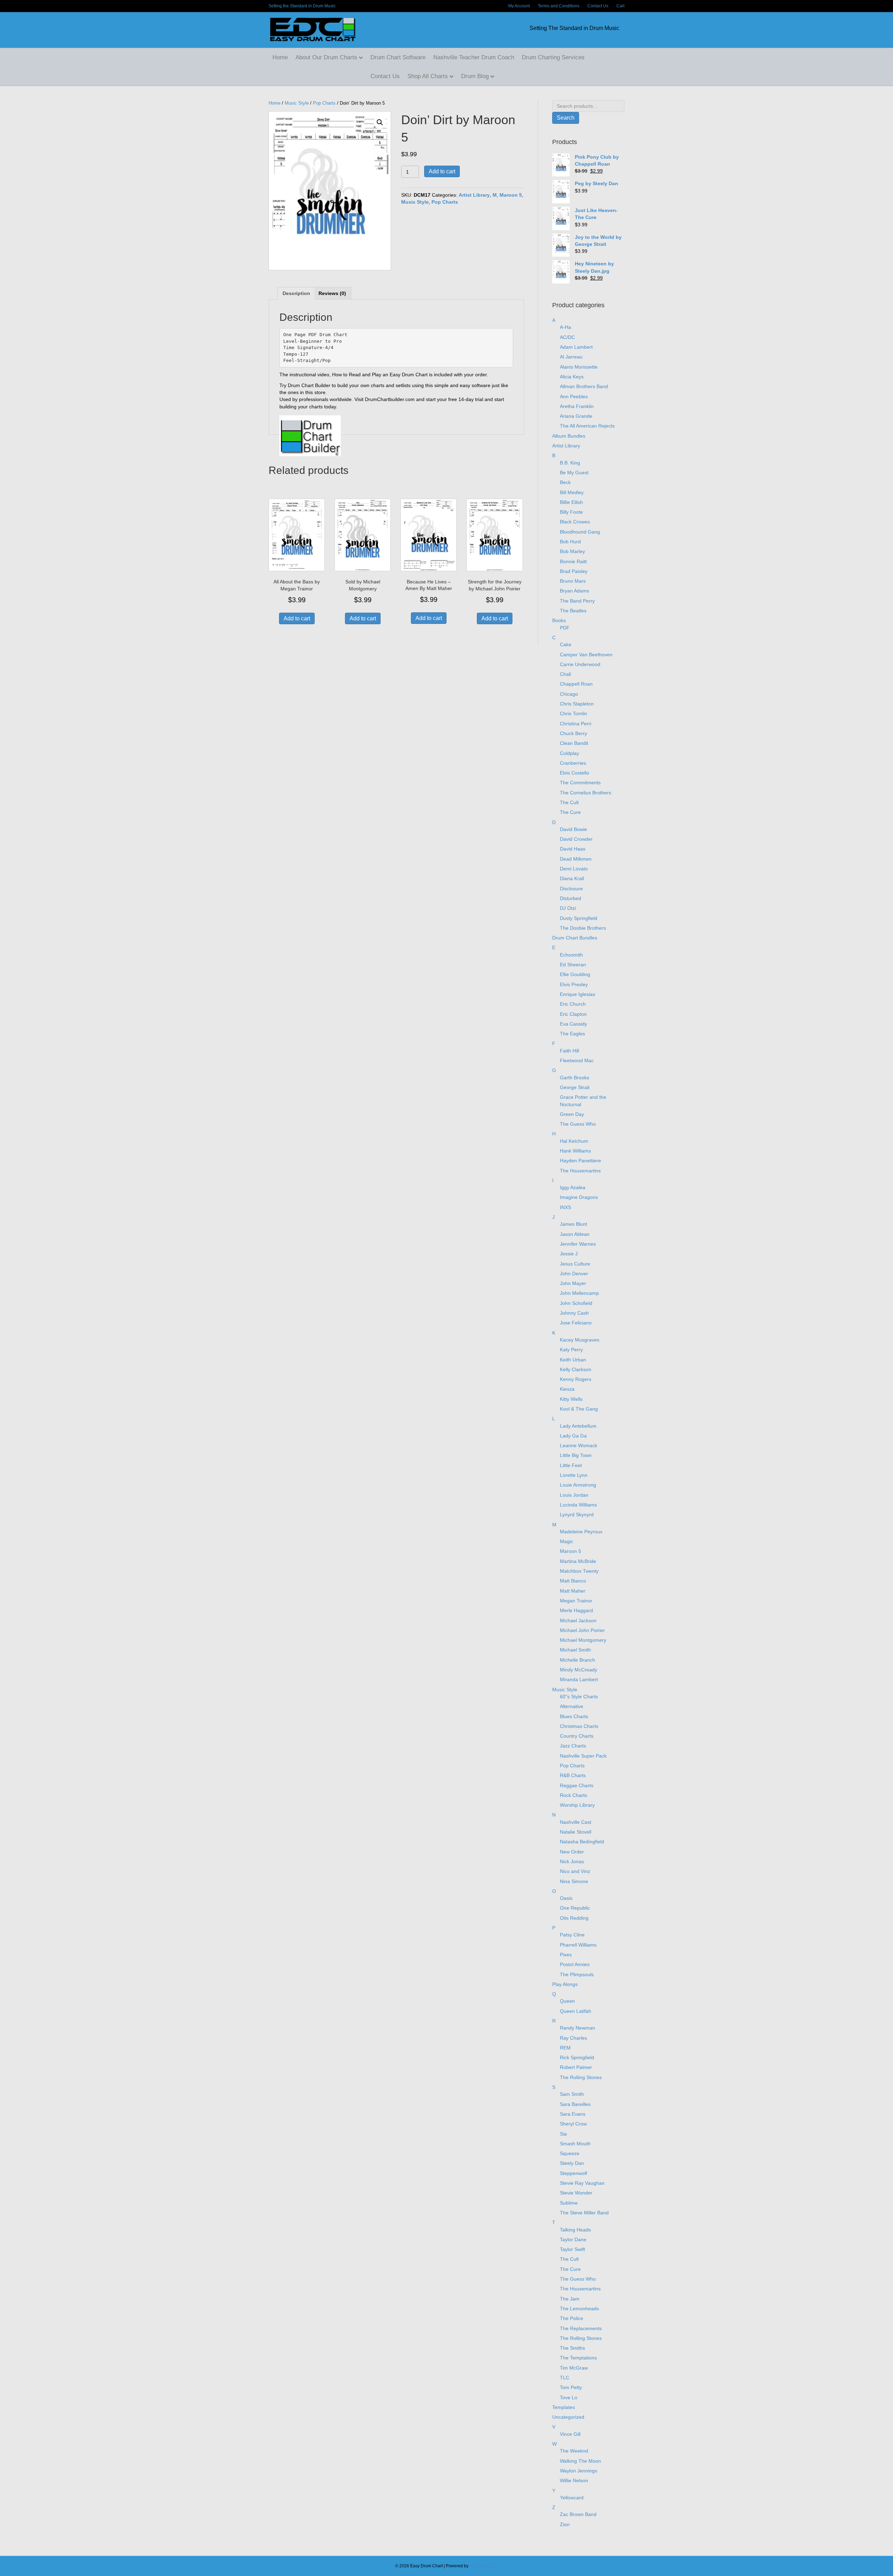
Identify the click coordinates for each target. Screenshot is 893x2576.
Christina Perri (576, 724)
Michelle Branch (577, 1660)
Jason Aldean (575, 1234)
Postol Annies (575, 1964)
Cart (620, 6)
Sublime (569, 2203)
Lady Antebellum (578, 1426)
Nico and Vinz (575, 1871)
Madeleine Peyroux (581, 1532)
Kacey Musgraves (580, 1340)
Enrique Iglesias (577, 994)
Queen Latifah (576, 2011)
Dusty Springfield (579, 918)
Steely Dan (572, 2163)
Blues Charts (574, 1716)
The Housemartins (580, 1171)
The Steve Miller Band (584, 2213)
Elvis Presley (574, 984)
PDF (565, 628)
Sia (563, 2134)
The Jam (570, 2299)
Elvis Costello (575, 773)
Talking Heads (575, 2230)
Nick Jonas (572, 1861)
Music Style (297, 103)
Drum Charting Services (553, 57)
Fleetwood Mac (577, 1060)
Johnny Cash (574, 1313)
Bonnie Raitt (573, 561)
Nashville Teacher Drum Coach (474, 57)
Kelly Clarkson (576, 1369)
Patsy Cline (572, 1935)
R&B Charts (573, 1775)
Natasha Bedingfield (582, 1842)
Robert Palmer (576, 2067)
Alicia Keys (572, 377)
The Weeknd (574, 2451)
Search (566, 118)
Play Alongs (565, 1984)
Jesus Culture (575, 1264)
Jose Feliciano (576, 1323)
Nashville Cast (576, 1822)
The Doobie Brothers (583, 928)
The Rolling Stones (581, 2077)
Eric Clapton (573, 1014)
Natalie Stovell (576, 1832)
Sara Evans (573, 2114)
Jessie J (569, 1254)
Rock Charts (573, 1795)
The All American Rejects (587, 426)
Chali (565, 674)
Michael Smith (575, 1650)
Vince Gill (570, 2434)
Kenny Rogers (576, 1379)
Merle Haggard (576, 1610)
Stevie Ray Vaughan (582, 2183)
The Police (572, 2318)
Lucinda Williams (578, 1505)
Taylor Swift (572, 2249)
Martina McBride (578, 1561)
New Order (572, 1852)
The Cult (569, 802)
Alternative (572, 1706)
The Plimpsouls (577, 1974)
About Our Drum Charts (326, 57)
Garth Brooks (575, 1078)
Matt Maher (573, 1591)
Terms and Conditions (559, 6)
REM (565, 2048)
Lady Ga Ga (573, 1436)
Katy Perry (571, 1350)
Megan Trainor (576, 1601)
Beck (565, 482)
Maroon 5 (511, 195)
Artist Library (474, 195)
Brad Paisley (574, 571)
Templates (564, 2407)
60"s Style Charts (579, 1697)
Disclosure (571, 889)
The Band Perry (577, 601)
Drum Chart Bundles (575, 938)
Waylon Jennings (579, 2471)
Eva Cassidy (573, 1024)
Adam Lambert (576, 347)
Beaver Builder (484, 2566)
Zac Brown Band (578, 2514)
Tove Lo (569, 2397)
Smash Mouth (575, 2144)
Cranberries (573, 763)
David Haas (573, 849)
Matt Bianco (573, 1581)
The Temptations (578, 2358)
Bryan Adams (575, 591)
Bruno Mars (573, 581)
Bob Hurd (570, 542)
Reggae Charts (577, 1785)
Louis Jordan (574, 1495)
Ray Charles (573, 2038)
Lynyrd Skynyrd (577, 1514)
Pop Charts (324, 103)
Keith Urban (573, 1360)
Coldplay (569, 753)
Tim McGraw (574, 2368)
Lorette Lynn (574, 1475)
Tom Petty (571, 2387)
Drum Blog (475, 76)
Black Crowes (575, 522)
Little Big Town (576, 1455)
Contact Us (598, 6)
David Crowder (576, 839)
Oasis (566, 1898)
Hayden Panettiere (580, 1161)
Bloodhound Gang (580, 532)
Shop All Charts (428, 76)
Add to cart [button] (297, 618)
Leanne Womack (579, 1445)
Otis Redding (574, 1918)
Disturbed (571, 898)
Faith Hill (569, 1051)
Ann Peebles (574, 396)
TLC (565, 2378)
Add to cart (442, 171)
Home (280, 57)
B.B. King (570, 463)
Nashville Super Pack (583, 1756)
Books (559, 620)
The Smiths (572, 2348)
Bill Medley (572, 492)
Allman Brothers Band (584, 386)
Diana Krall (572, 878)
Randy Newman (577, 2028)
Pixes (566, 1955)
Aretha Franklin (577, 406)
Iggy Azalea (573, 1187)
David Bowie (573, 829)
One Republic (575, 1908)
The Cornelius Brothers (586, 793)
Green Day (572, 1114)
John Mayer (573, 1283)
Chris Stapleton (577, 704)
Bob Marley (572, 551)
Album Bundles (569, 436)
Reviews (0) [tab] (332, 293)
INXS (565, 1207)
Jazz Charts (573, 1746)
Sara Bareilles (575, 2104)
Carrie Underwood (580, 664)
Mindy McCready (579, 1670)
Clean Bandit (574, 743)
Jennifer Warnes (578, 1244)
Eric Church (573, 1004)
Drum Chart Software (398, 57)
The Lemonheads (579, 2309)
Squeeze (570, 2153)
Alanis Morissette (579, 367)
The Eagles (572, 1034)
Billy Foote (571, 512)
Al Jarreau (571, 357)
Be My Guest (574, 473)
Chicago (569, 694)
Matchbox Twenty (579, 1571)
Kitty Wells (571, 1399)
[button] (380, 122)
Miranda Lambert (579, 1679)
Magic (566, 1541)
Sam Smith (572, 2094)
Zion (565, 2524)
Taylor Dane (573, 2239)
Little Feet (571, 1465)
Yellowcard (572, 2498)
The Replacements (581, 2328)
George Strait (575, 1087)
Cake (566, 644)
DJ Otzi (568, 908)
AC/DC (567, 337)
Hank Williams (575, 1151)
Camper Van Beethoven (586, 655)
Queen (567, 2001)
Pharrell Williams (578, 1945)
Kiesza (567, 1389)
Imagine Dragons (579, 1197)
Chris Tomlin (573, 713)
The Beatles (573, 611)
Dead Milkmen (576, 859)
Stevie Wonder (576, 2193)
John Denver (574, 1274)
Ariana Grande (576, 416)
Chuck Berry (573, 733)
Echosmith (571, 955)
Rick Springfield (577, 2057)
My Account (519, 6)
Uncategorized (568, 2417)
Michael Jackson (578, 1621)
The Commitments (580, 783)
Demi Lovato (574, 869)
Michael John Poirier (582, 1630)
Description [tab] (296, 293)
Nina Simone (574, 1881)
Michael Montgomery (583, 1640)
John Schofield (576, 1303)
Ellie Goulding (575, 974)
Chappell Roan (576, 684)
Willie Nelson (574, 2480)
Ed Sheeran (573, 965)
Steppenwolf (573, 2173)
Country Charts (577, 1736)
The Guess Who (578, 1124)
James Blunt (573, 1224)
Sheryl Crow (573, 2124)
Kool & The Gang (579, 1409)
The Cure (570, 812)
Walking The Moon (580, 2461)
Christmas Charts (579, 1726)
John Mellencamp (579, 1293)
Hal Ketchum (574, 1141)
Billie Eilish (571, 502)
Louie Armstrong (578, 1485)
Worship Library (577, 1805)
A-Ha (565, 327)
